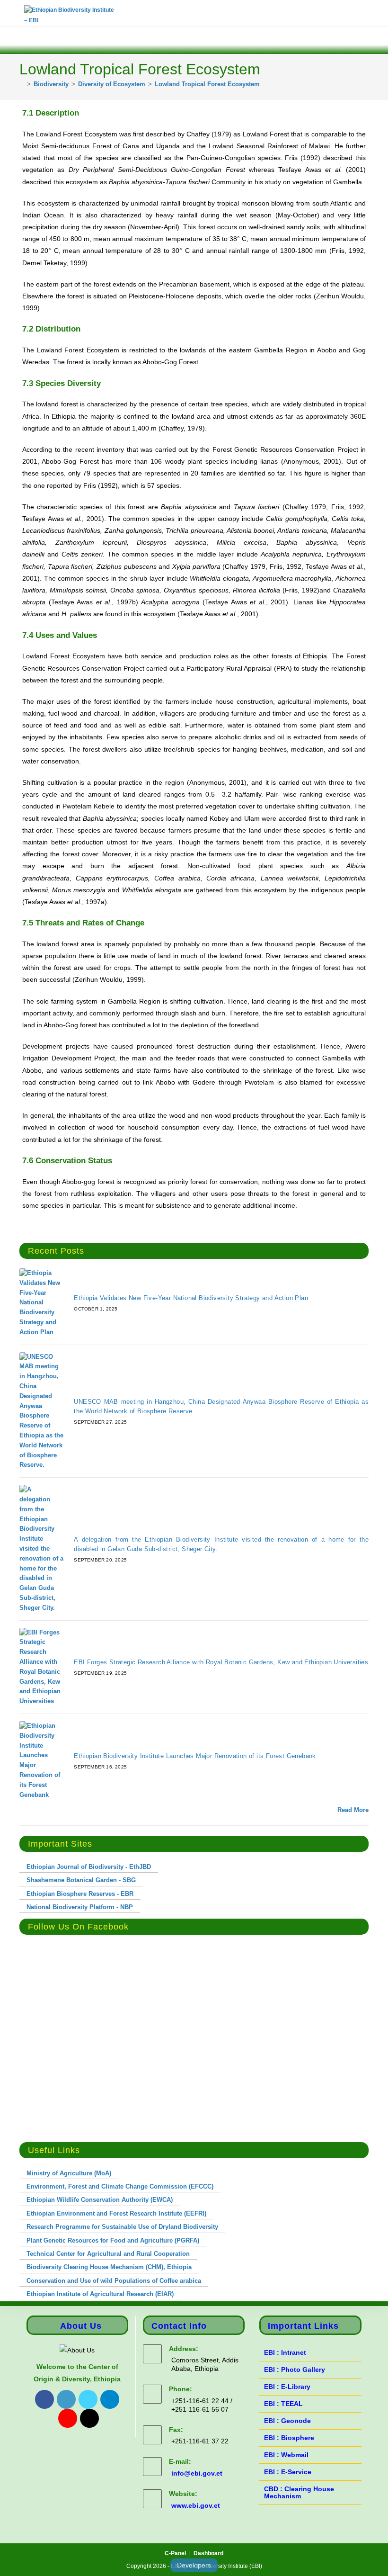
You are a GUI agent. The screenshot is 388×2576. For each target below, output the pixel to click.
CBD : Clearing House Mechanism (299, 2492)
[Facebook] (44, 2399)
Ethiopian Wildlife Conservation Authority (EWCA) (100, 2200)
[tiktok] (89, 2418)
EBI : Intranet (285, 2352)
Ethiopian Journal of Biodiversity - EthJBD (89, 1867)
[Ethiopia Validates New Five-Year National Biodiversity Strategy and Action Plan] (41, 1303)
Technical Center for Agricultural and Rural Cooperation (108, 2254)
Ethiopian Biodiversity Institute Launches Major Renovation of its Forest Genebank (195, 1756)
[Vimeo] (68, 2418)
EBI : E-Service (288, 2472)
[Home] (22, 84)
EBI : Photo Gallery (295, 2370)
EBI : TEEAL (283, 2404)
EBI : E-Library (287, 2387)
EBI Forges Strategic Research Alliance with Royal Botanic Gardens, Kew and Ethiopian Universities (221, 1662)
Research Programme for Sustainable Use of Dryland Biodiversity (122, 2227)
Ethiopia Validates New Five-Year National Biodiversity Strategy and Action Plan (191, 1298)
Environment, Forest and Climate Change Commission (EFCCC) (120, 2186)
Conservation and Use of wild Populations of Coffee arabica (114, 2281)
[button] (13, 38)
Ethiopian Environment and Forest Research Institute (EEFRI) (116, 2213)
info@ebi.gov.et (197, 2473)
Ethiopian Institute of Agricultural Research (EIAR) (100, 2294)
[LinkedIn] (66, 2399)
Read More (353, 1810)
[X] (88, 2399)
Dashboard (208, 2553)
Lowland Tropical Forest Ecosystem (207, 84)
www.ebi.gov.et (196, 2505)
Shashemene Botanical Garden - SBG (81, 1880)
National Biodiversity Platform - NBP (80, 1907)
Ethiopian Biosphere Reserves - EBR (80, 1894)
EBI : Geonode (287, 2421)
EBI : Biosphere (289, 2438)
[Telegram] (110, 2399)
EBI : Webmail (286, 2455)
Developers (194, 2565)
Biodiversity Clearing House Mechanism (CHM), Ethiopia (109, 2267)
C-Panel (175, 2553)
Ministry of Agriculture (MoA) (69, 2173)
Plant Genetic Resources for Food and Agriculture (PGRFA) (113, 2240)
